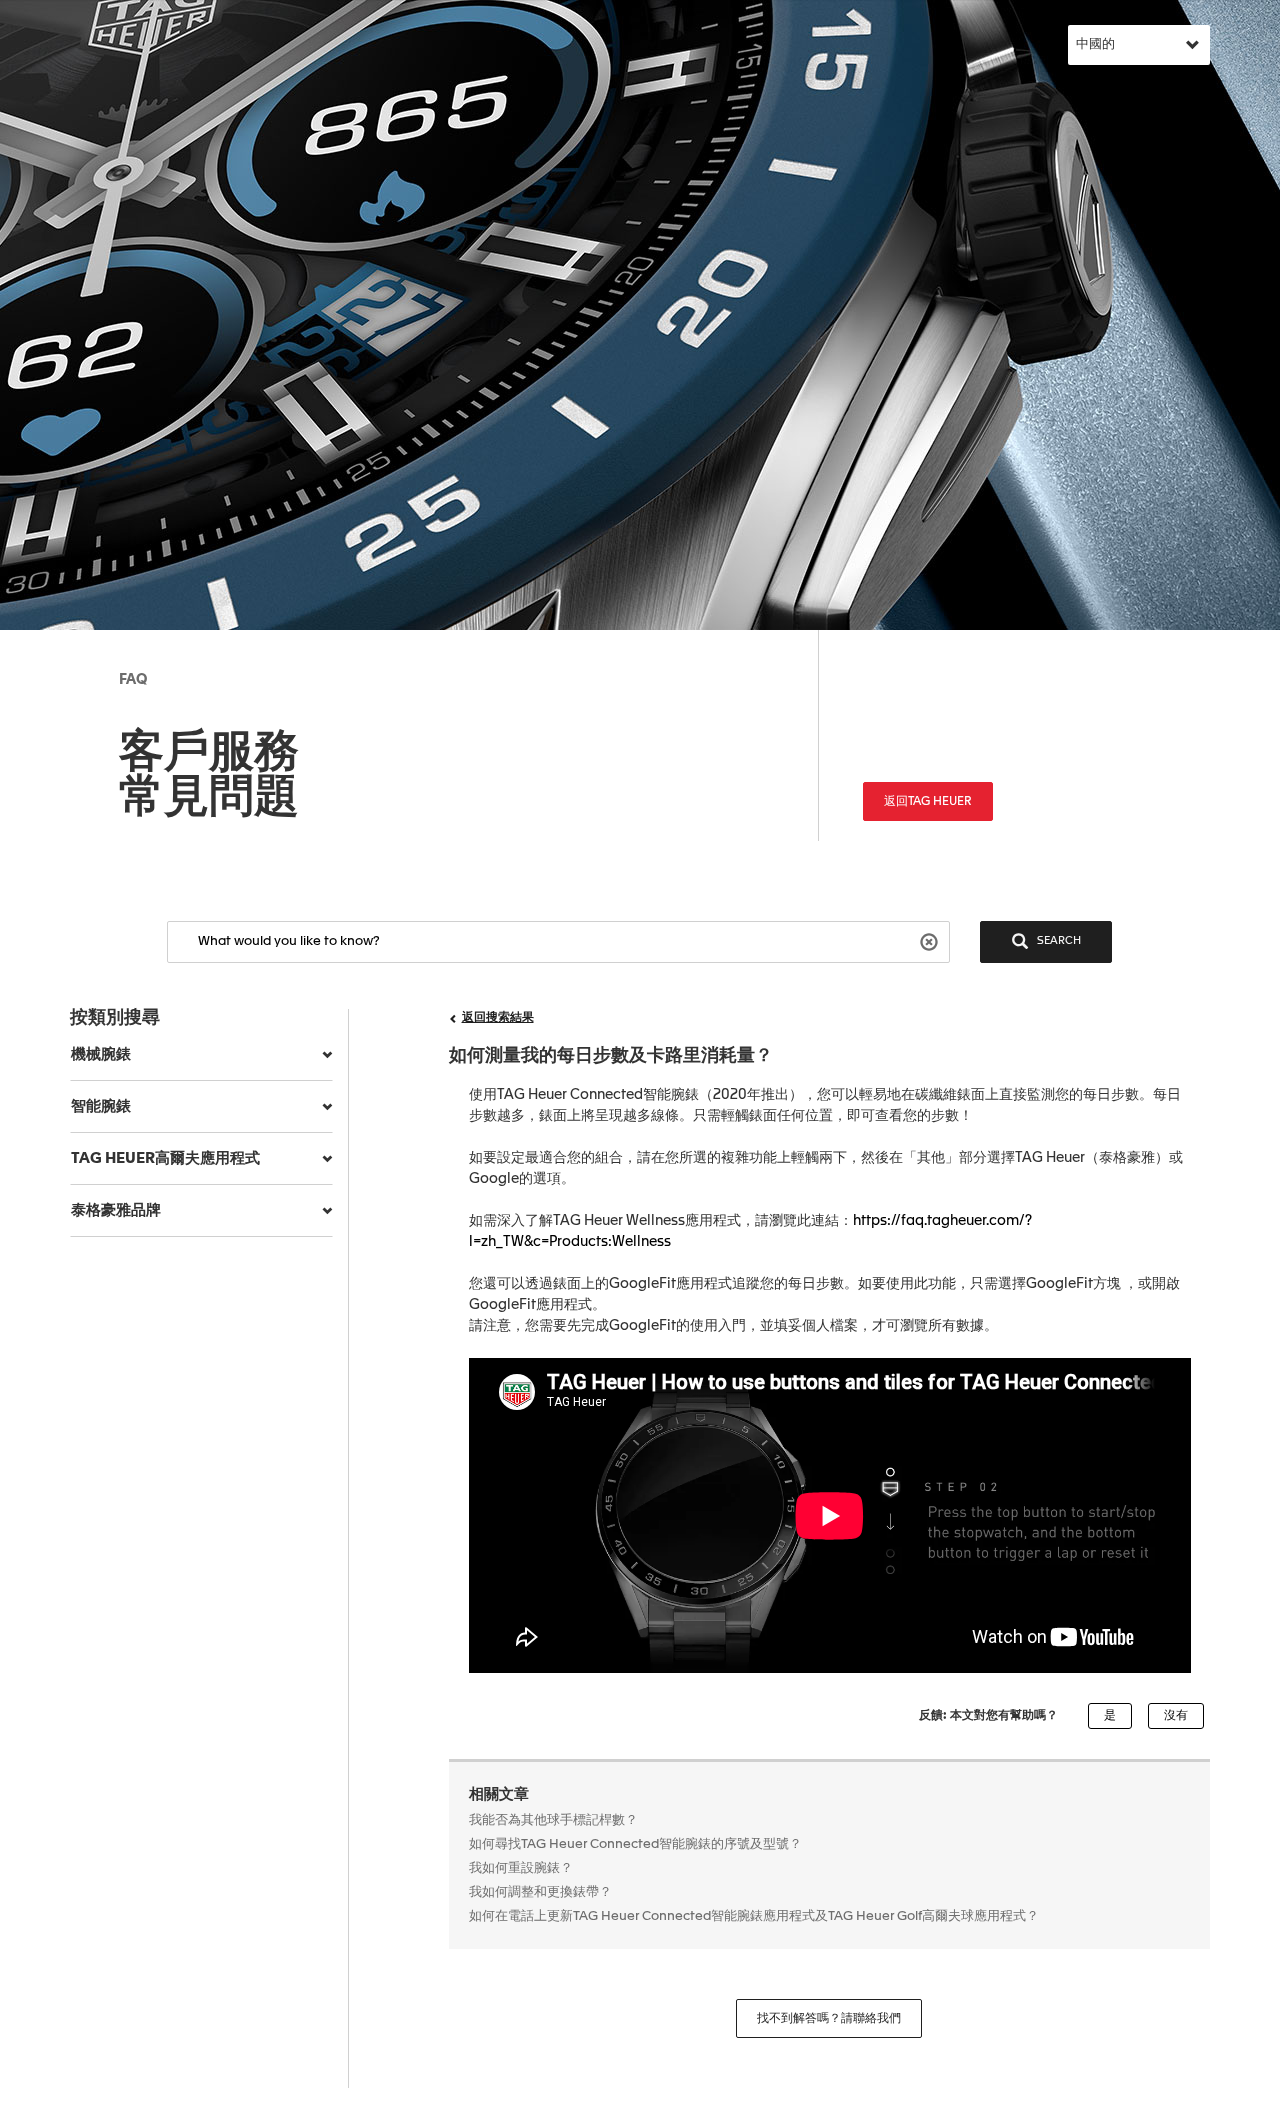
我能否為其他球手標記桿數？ (553, 1820)
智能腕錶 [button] (101, 1106)
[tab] (201, 1055)
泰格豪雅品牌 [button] (116, 1210)
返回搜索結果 (498, 1018)
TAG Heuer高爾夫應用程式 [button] (165, 1158)
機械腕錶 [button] (101, 1054)
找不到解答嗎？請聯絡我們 (829, 2019)
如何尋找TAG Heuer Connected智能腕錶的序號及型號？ (635, 1844)
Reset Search (931, 940)
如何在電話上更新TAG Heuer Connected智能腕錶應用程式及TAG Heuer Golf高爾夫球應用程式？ (754, 1916)
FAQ (133, 680)
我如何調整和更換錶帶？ (540, 1892)
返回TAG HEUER (928, 802)
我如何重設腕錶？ (521, 1868)
